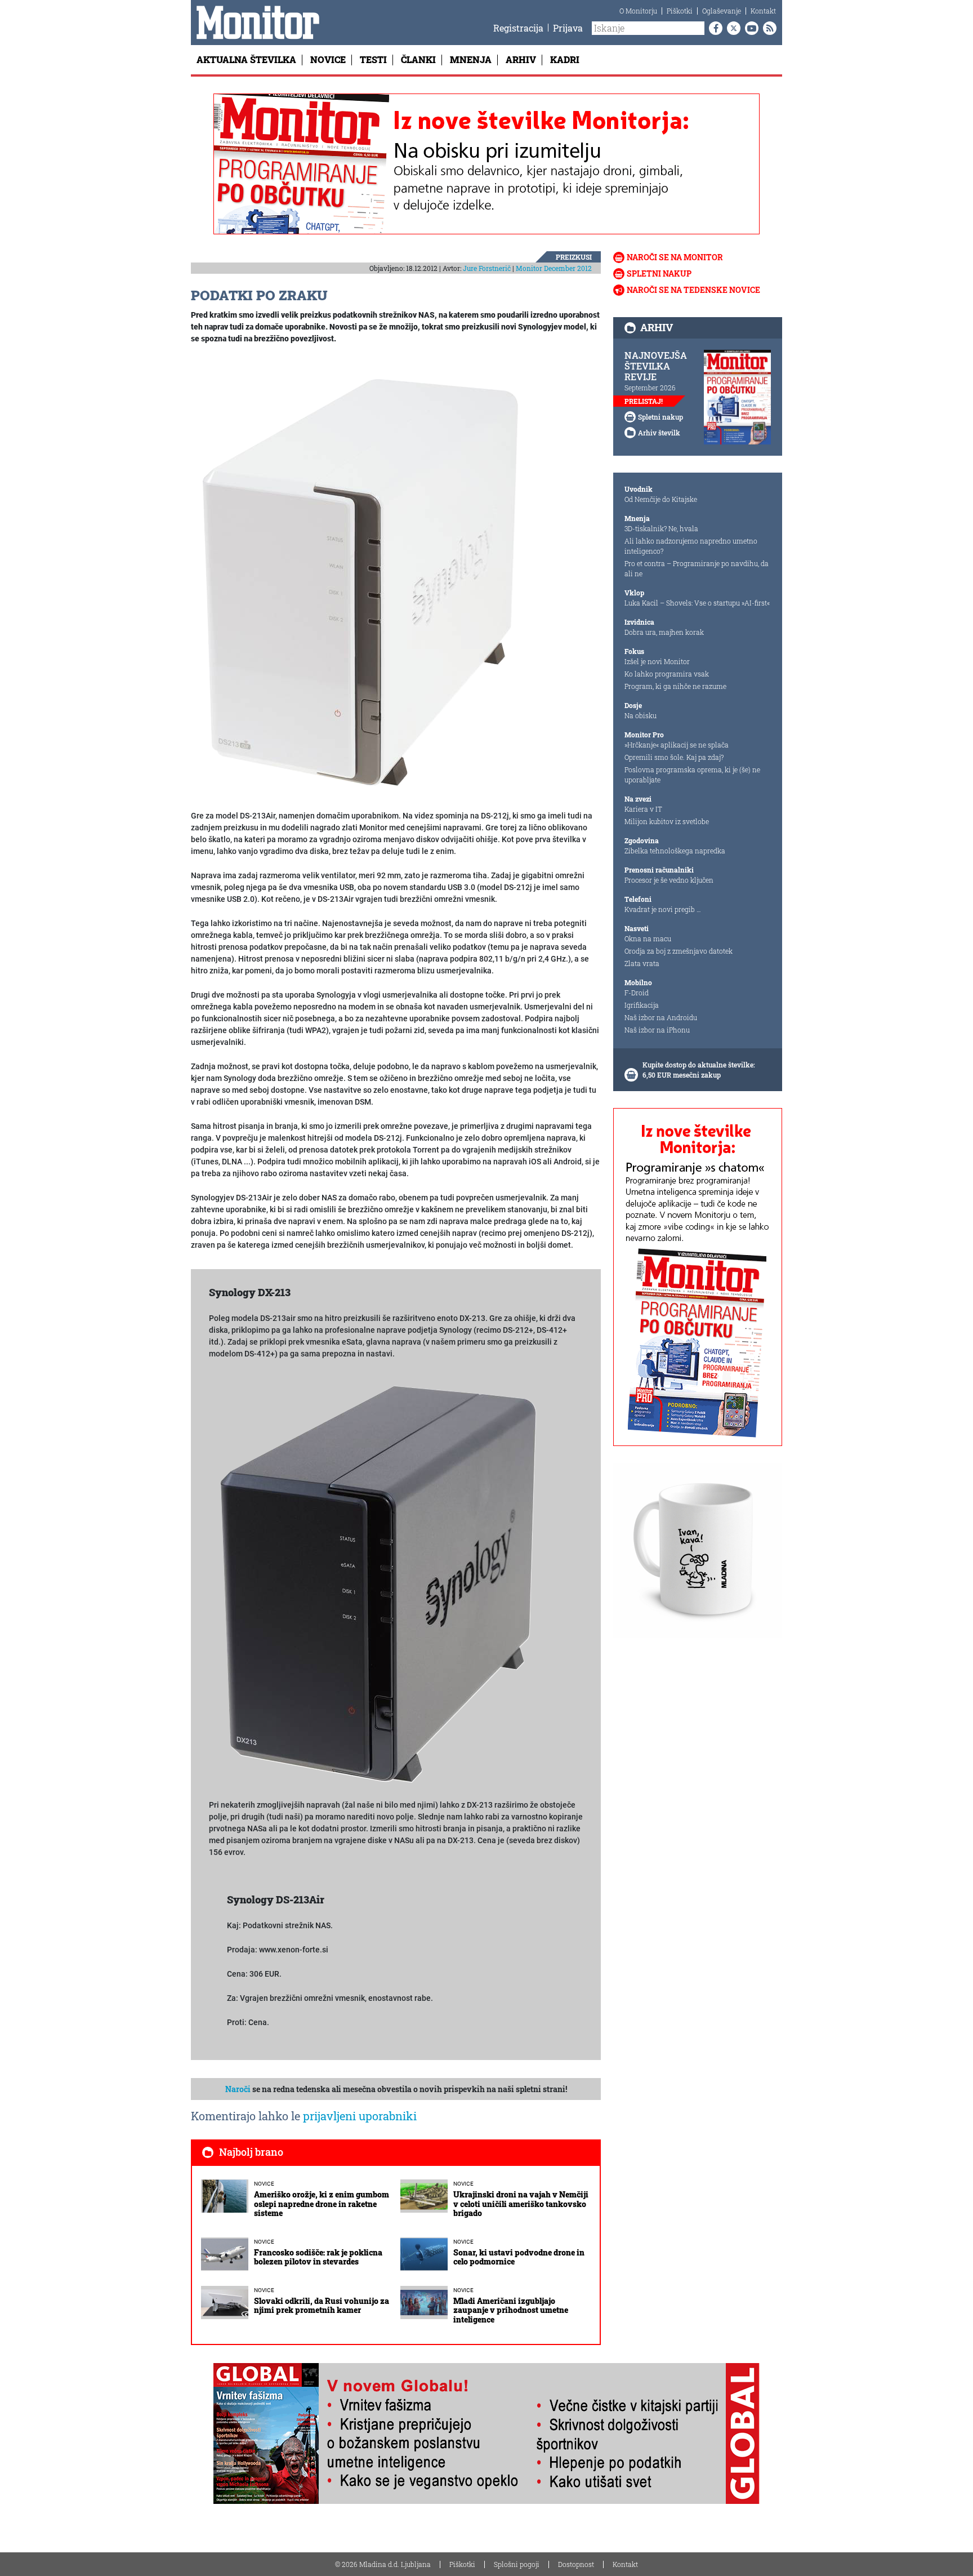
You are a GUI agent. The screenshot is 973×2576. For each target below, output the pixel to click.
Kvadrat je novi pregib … (663, 909)
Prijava (568, 28)
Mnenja (471, 59)
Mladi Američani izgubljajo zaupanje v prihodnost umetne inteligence (511, 2310)
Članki (418, 59)
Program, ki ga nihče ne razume (675, 686)
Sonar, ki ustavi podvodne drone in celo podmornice (519, 2257)
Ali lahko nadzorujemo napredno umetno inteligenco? (691, 546)
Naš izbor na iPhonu (657, 1030)
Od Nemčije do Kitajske (661, 499)
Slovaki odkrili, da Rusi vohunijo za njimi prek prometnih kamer (322, 2306)
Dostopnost (576, 2564)
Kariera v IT (643, 809)
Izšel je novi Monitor (657, 661)
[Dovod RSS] (767, 28)
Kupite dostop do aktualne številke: (699, 1065)
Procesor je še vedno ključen (669, 880)
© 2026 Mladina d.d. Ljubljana (383, 2564)
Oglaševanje (722, 11)
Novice (328, 59)
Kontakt (763, 11)
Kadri (565, 59)
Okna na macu (648, 938)
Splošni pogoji (517, 2564)
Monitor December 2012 (554, 268)
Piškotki (680, 11)
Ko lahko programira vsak (667, 674)
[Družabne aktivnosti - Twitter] (731, 28)
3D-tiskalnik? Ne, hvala (661, 528)
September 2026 (650, 388)
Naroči (238, 2089)
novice (264, 2184)
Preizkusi (574, 257)
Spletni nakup (659, 273)
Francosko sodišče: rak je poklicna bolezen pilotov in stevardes (318, 2257)
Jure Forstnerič (487, 268)
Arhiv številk (659, 433)
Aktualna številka (246, 59)
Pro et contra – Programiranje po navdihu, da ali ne (697, 568)
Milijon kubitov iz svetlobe (667, 821)
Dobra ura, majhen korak (664, 632)
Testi (373, 59)
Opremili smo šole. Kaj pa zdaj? (674, 757)
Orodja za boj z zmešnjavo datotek (679, 951)
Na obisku (641, 715)
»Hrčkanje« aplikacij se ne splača (677, 745)
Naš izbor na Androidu (661, 1017)
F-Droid (637, 993)
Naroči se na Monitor (675, 257)
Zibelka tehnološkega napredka (675, 851)
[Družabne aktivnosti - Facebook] (713, 28)
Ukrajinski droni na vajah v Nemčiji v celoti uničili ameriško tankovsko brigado (521, 2204)
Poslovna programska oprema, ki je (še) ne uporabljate (692, 775)
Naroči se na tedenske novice (693, 290)
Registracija (518, 28)
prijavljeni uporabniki (360, 2116)
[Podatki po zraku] (360, 578)
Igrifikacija (642, 1005)
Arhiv (521, 59)
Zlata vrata (642, 963)
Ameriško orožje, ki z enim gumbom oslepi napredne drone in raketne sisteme (322, 2204)
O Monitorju (638, 11)
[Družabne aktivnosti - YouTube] (749, 28)
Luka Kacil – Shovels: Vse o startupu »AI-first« (697, 603)
